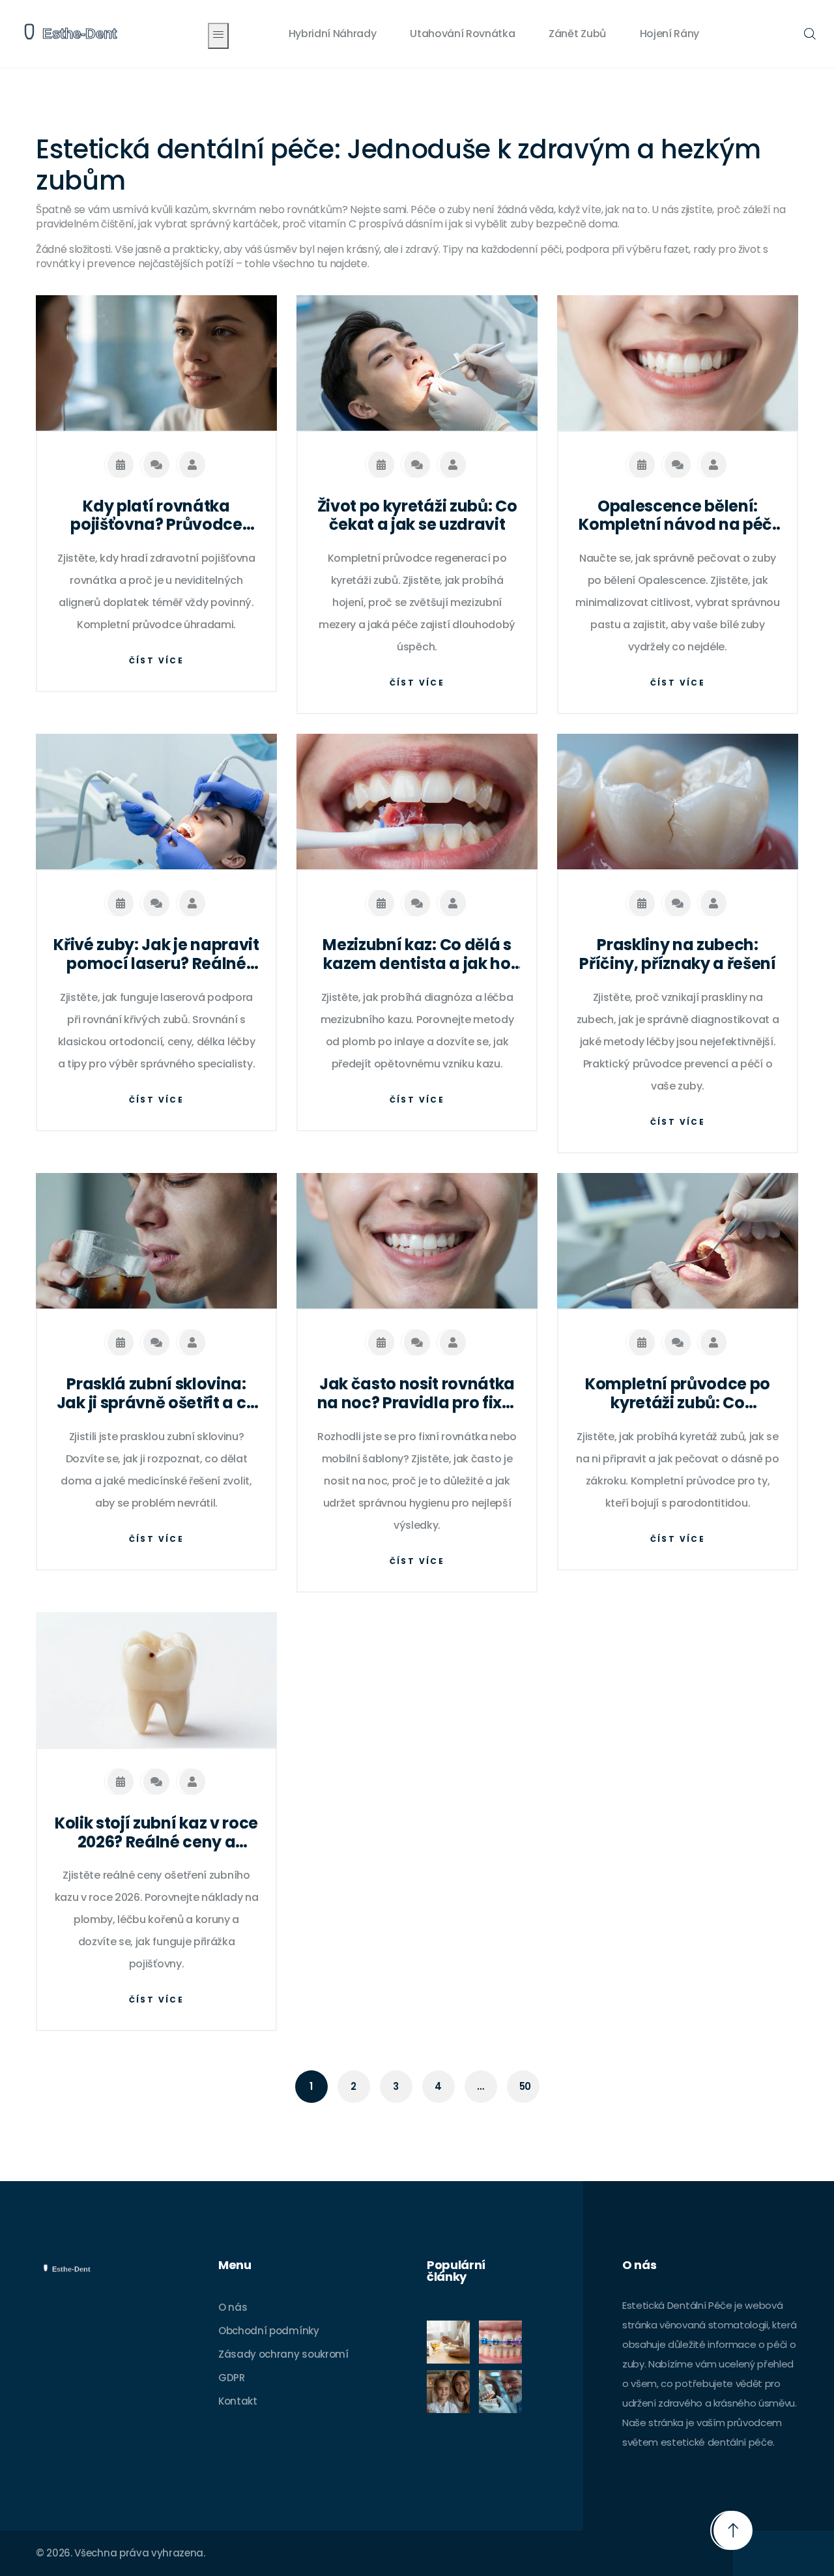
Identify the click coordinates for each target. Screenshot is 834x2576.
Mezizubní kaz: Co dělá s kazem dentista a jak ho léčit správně (417, 955)
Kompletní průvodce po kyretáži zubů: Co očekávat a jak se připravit (678, 1394)
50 (525, 2086)
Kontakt (238, 2401)
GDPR (232, 2378)
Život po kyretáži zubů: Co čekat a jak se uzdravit (417, 516)
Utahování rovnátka (462, 34)
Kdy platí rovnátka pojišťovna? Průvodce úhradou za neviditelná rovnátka (156, 516)
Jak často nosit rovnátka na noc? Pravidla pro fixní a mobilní (417, 1394)
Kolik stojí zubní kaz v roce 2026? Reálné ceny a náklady (156, 1833)
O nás (233, 2307)
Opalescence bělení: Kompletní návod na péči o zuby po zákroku (678, 516)
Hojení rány (669, 34)
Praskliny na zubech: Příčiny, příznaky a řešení (678, 955)
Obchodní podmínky (269, 2331)
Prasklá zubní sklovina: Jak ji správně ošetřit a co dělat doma (156, 1394)
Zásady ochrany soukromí (283, 2354)
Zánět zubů (577, 34)
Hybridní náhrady (333, 34)
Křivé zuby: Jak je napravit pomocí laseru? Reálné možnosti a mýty (156, 955)
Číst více (157, 660)
